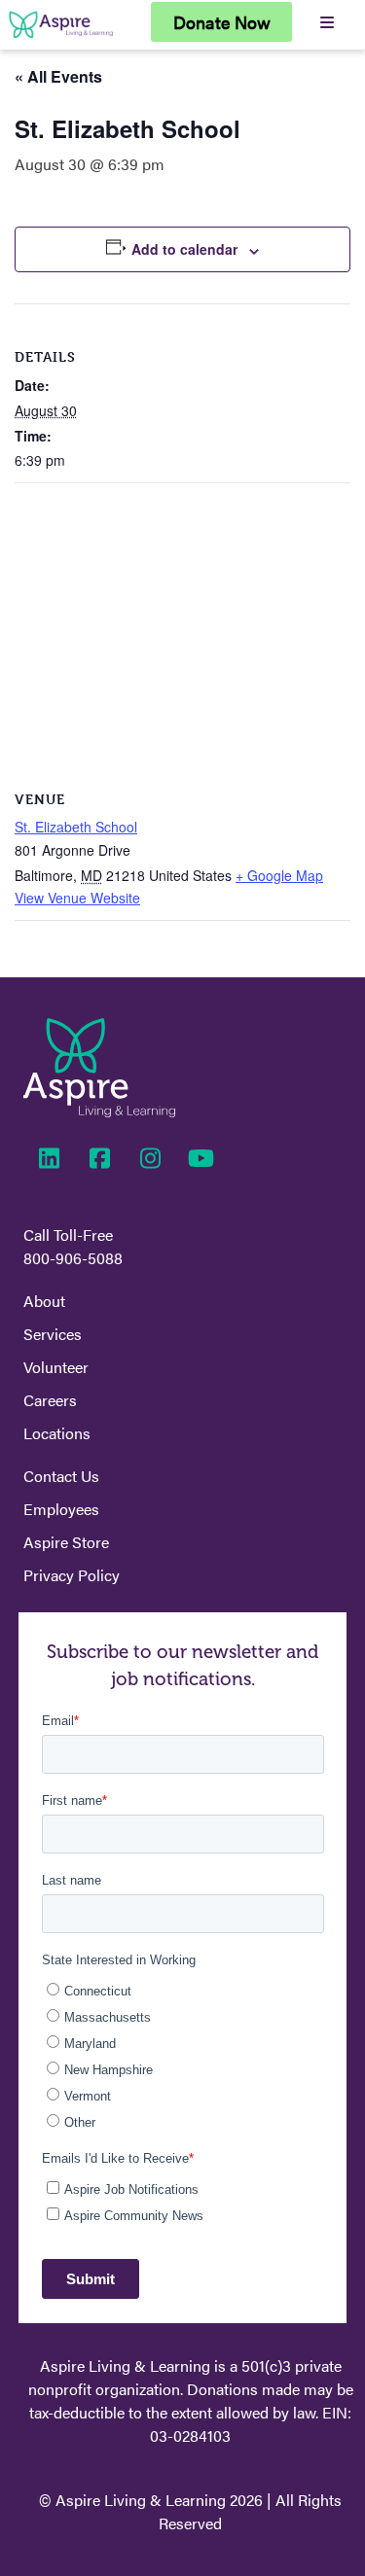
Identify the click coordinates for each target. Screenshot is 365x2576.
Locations (57, 1433)
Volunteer (56, 1367)
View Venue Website (77, 898)
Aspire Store (66, 1542)
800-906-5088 (73, 1258)
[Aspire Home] (61, 37)
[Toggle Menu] (328, 22)
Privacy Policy (72, 1575)
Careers (50, 1400)
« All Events (58, 76)
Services (53, 1334)
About (44, 1301)
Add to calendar (184, 249)
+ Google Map (279, 875)
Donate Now (222, 22)
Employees (61, 1509)
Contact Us (61, 1476)
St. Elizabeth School (76, 827)
